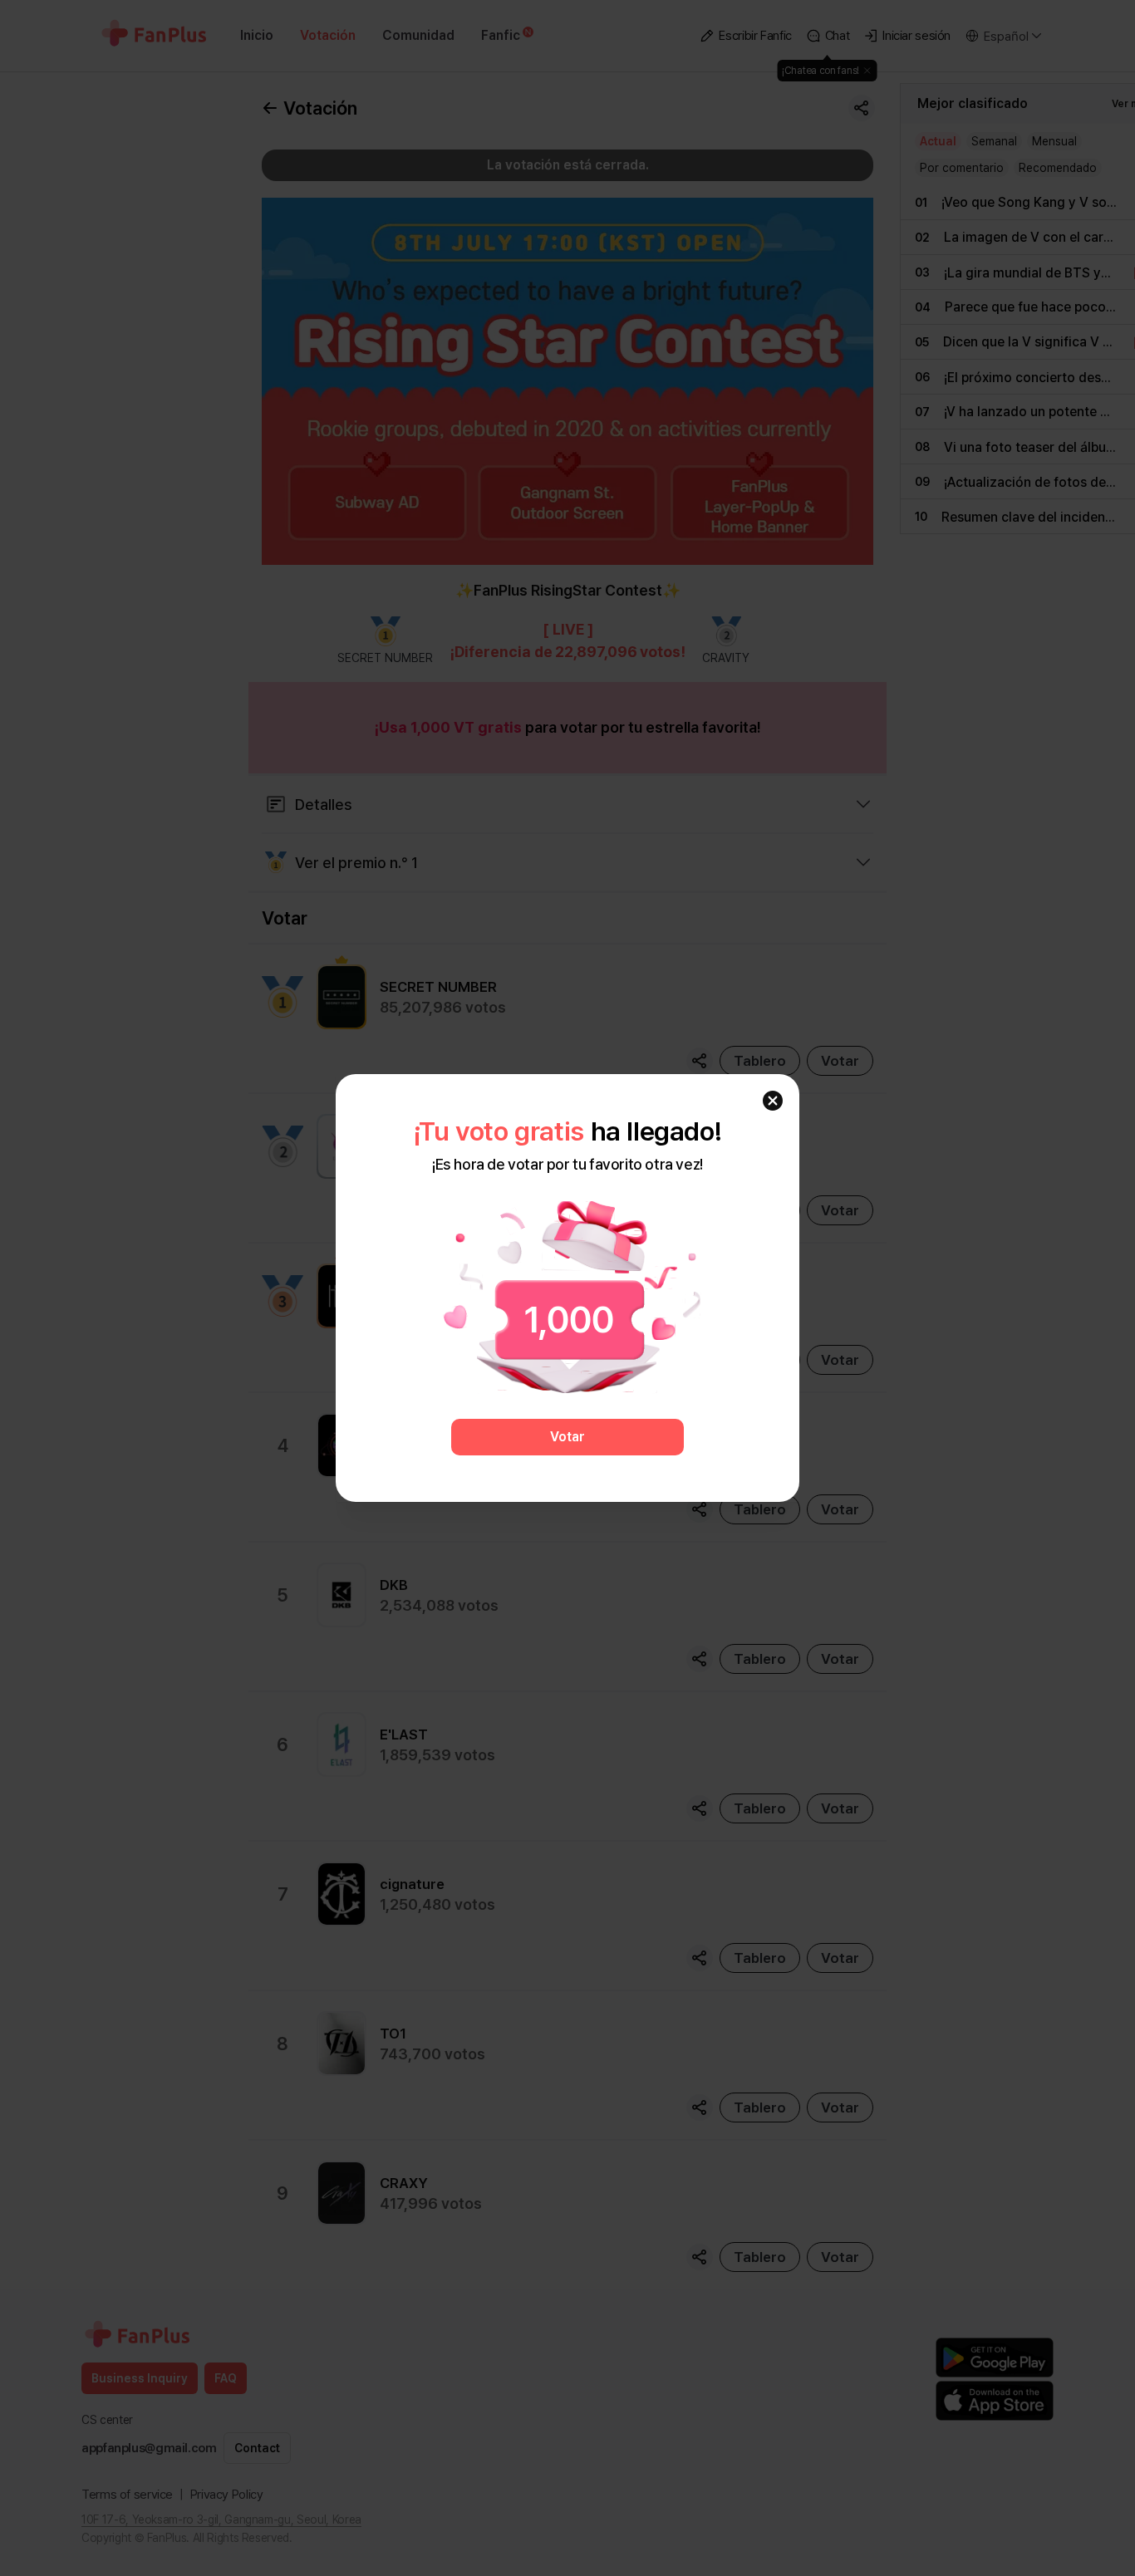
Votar (567, 1437)
